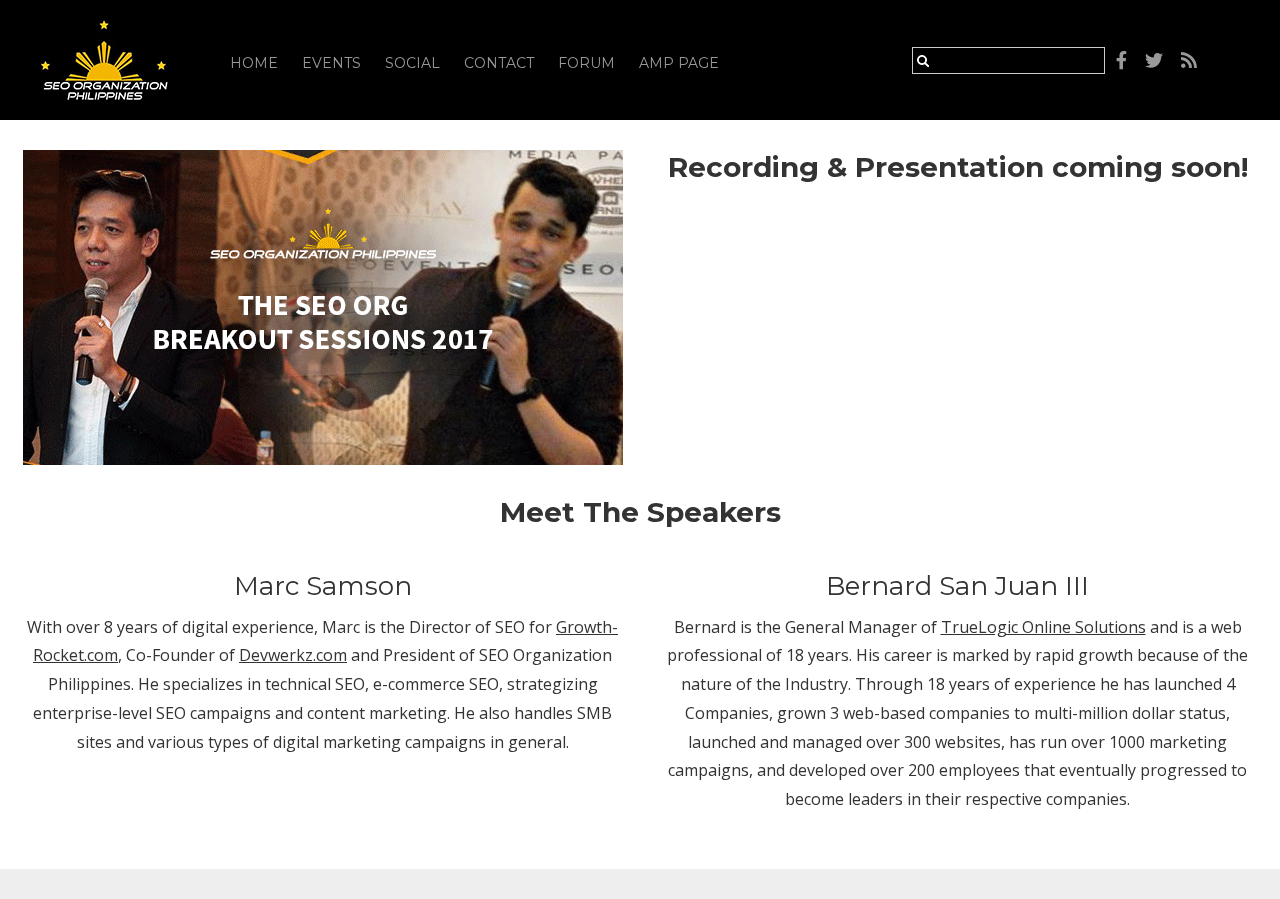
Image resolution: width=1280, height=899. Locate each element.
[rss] (1189, 61)
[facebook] (1121, 61)
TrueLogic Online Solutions (1043, 627)
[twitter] (1154, 61)
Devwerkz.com (293, 655)
